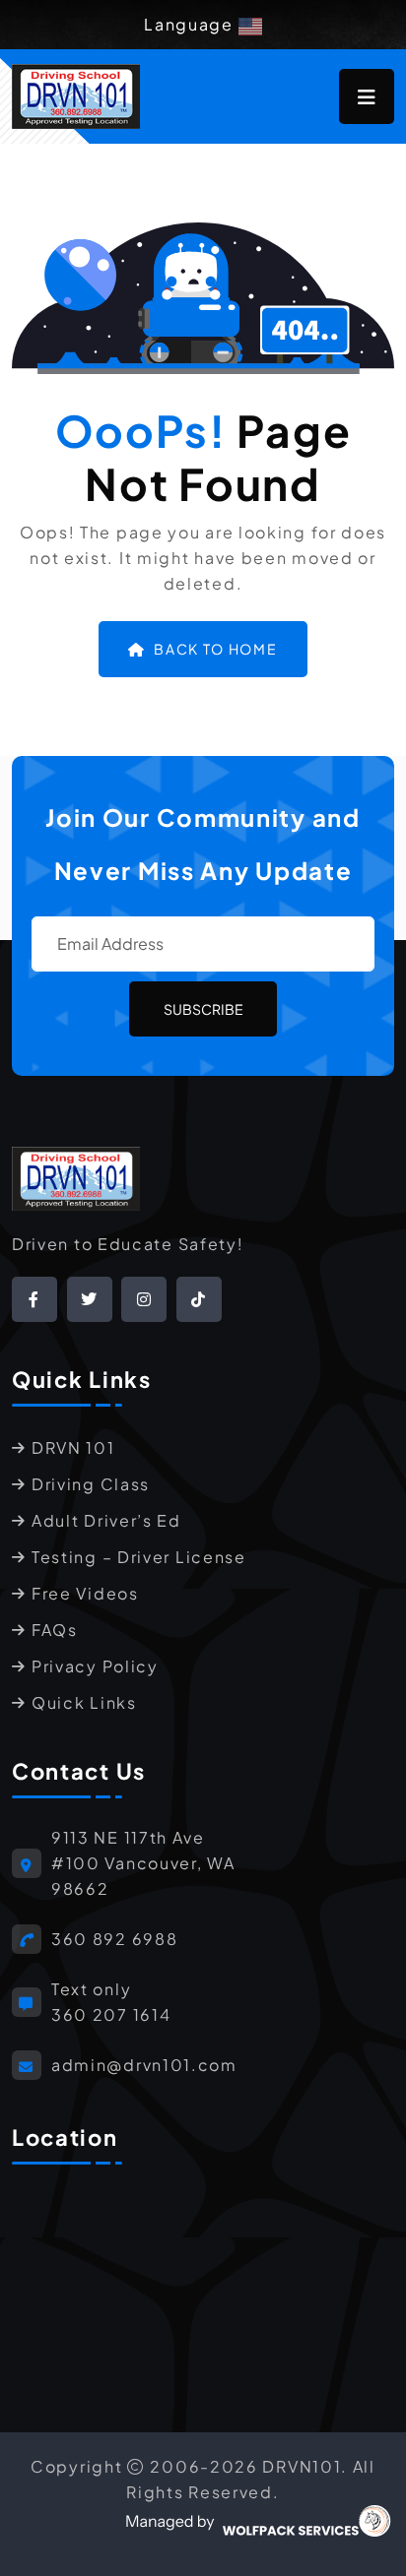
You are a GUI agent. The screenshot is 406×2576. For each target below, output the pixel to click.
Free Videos (85, 1593)
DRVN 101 (73, 1447)
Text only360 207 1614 (111, 2002)
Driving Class (91, 1484)
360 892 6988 (114, 1939)
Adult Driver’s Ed (106, 1520)
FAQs (55, 1630)
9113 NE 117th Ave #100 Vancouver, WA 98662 (143, 1863)
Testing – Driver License (139, 1557)
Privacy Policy (95, 1666)
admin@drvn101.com (144, 2065)
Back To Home (215, 649)
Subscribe (203, 1009)
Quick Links (84, 1702)
